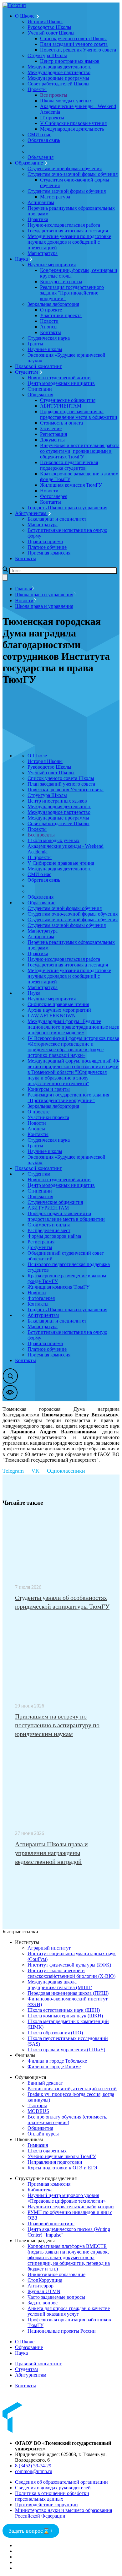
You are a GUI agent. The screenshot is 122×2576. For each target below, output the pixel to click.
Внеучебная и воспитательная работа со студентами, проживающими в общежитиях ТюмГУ (80, 451)
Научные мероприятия (52, 265)
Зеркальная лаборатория (53, 304)
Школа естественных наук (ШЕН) (64, 2010)
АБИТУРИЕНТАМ (61, 406)
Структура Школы (47, 55)
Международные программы (58, 78)
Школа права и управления (44, 595)
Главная (23, 589)
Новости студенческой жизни (59, 378)
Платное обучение (47, 547)
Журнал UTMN (44, 2291)
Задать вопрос (43, 2303)
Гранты (35, 344)
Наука (22, 259)
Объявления (41, 157)
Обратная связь (44, 140)
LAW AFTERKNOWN (52, 1016)
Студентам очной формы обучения (65, 168)
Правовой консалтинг (38, 366)
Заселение (51, 428)
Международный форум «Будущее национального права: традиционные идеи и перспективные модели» (74, 1027)
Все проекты (54, 95)
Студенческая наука (49, 338)
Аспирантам (41, 202)
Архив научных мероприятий (59, 1010)
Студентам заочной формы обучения (67, 191)
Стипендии (40, 389)
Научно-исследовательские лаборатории (71, 2207)
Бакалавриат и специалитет (57, 519)
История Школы (45, 22)
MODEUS (38, 2111)
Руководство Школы (49, 27)
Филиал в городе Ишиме (54, 2067)
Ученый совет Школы (51, 33)
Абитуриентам (31, 513)
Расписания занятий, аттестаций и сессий (72, 2089)
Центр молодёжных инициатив (61, 383)
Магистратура (55, 197)
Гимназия (38, 2145)
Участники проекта (61, 315)
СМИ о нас (39, 135)
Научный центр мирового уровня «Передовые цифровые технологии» (67, 2198)
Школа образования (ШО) (55, 2033)
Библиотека (40, 2190)
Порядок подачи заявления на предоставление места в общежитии (79, 414)
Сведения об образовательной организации (61, 2482)
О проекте (51, 310)
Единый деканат (45, 2083)
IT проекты (52, 118)
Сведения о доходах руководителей (53, 2488)
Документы (52, 440)
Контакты (51, 332)
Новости (49, 321)
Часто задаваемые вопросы (56, 2297)
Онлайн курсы (43, 2134)
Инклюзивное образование (56, 2274)
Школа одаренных (47, 2151)
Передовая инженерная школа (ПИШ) (68, 1993)
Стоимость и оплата (61, 423)
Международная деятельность (59, 67)
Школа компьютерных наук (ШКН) (65, 2016)
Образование (30, 163)
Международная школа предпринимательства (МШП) (60, 1985)
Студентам (27, 372)
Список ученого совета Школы (73, 38)
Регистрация (53, 434)
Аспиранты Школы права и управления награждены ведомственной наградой (51, 1853)
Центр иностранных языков (70, 61)
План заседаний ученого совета (74, 44)
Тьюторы (37, 2105)
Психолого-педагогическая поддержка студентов (69, 465)
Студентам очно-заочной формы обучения (73, 174)
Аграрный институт (49, 1948)
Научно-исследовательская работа (64, 225)
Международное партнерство (59, 72)
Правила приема (45, 541)
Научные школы (45, 349)
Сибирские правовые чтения (58, 1004)
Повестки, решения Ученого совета (78, 50)
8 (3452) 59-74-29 (33, 2466)
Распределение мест (49, 1230)
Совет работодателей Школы (58, 84)
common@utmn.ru (34, 2471)
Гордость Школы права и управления (67, 508)
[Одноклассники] (70, 1471)
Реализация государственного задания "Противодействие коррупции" (72, 293)
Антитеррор (41, 2286)
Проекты (37, 89)
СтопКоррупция (45, 2280)
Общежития (40, 395)
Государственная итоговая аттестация (68, 231)
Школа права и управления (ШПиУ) (66, 2050)
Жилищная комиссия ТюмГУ (71, 485)
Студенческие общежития (68, 400)
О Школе (25, 16)
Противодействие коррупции (46, 2505)
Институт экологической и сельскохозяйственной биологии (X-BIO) (71, 1973)
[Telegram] (17, 1471)
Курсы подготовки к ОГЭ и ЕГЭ (62, 2168)
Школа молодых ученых (66, 101)
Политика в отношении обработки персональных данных (52, 2496)
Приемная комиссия (49, 553)
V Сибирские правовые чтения (73, 123)
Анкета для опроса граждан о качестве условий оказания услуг (69, 2311)
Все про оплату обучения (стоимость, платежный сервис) (67, 2120)
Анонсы (49, 327)
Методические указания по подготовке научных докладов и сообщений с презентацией (69, 242)
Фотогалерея (54, 496)
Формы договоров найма (54, 1236)
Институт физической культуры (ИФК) (69, 1965)
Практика (38, 219)
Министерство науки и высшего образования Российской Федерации (64, 2513)
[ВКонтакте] (39, 1471)
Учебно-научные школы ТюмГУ (62, 2156)
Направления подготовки (55, 2162)
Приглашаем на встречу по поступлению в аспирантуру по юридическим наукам (57, 1725)
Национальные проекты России (62, 2331)
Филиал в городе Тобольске (57, 2061)
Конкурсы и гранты (61, 281)
